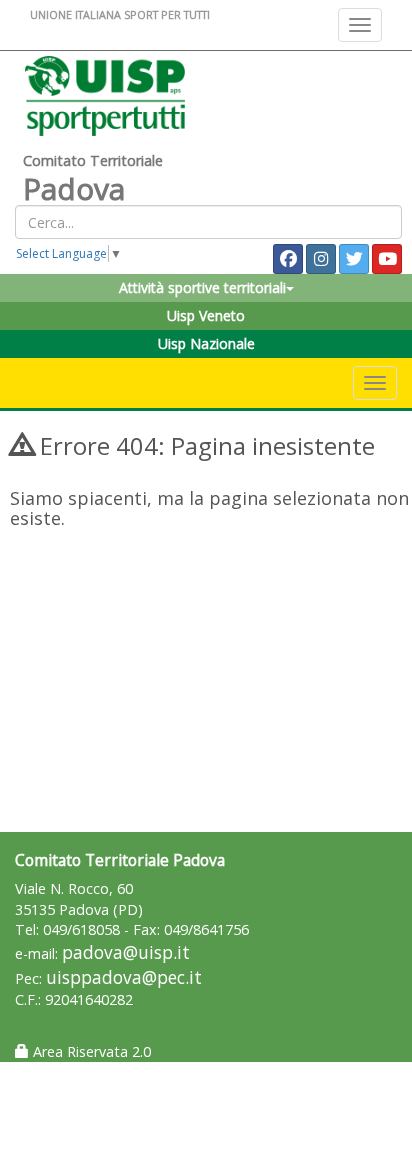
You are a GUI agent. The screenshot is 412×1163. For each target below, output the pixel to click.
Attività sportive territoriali (202, 287)
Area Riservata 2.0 (90, 1051)
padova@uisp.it (126, 952)
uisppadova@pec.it (124, 977)
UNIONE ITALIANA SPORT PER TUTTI (120, 14)
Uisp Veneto (206, 315)
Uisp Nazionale (206, 343)
